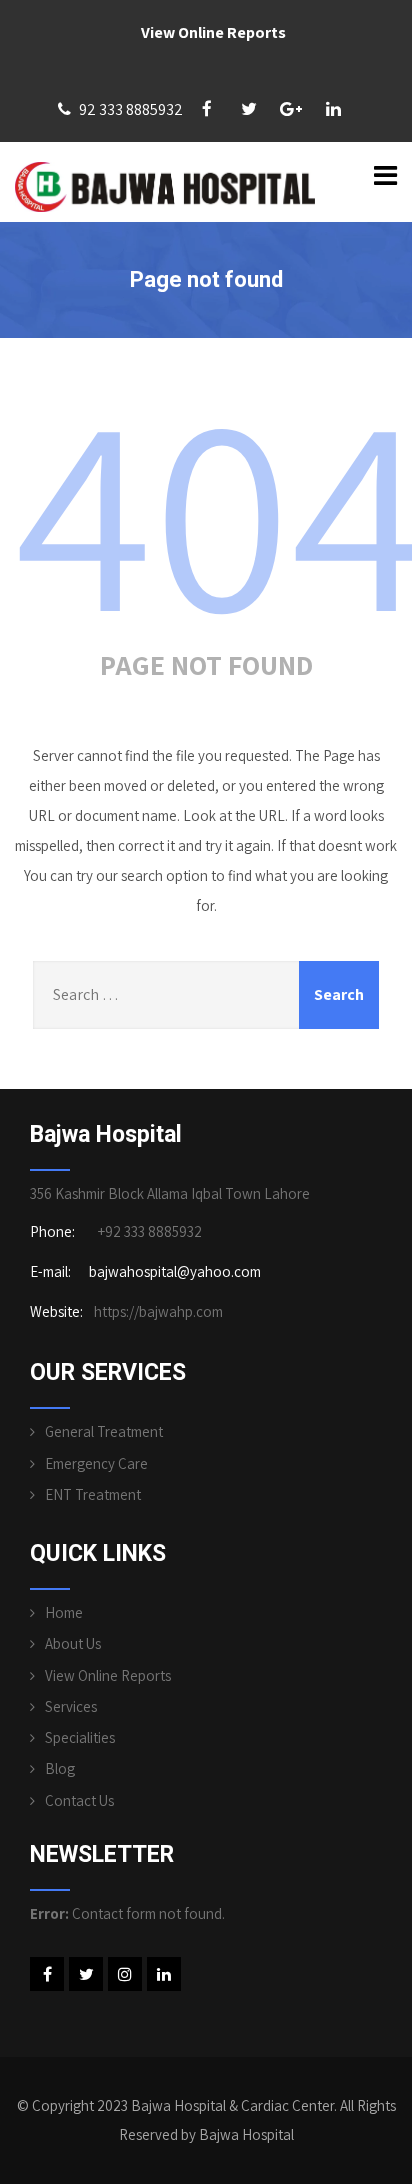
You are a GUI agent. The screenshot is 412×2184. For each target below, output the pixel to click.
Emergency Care (96, 1463)
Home (64, 1612)
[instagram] (125, 1974)
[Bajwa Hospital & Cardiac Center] (165, 187)
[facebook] (207, 109)
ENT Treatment (93, 1494)
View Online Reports (213, 32)
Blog (60, 1768)
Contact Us (79, 1800)
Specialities (80, 1737)
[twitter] (249, 109)
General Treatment (104, 1431)
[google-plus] (291, 109)
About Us (73, 1643)
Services (71, 1706)
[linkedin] (333, 109)
